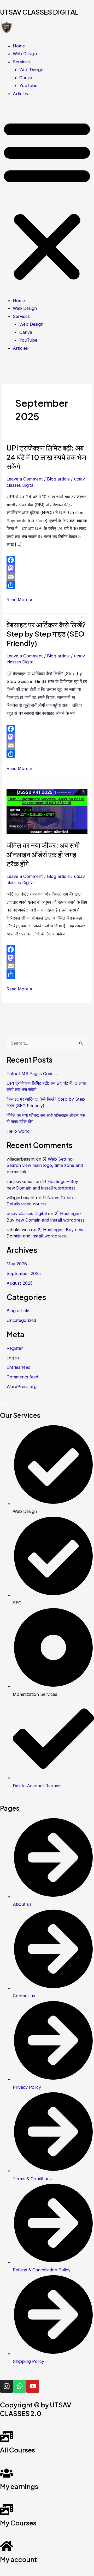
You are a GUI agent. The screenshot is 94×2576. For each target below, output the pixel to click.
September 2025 (24, 1273)
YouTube (28, 85)
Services (21, 62)
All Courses (17, 2450)
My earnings (19, 2486)
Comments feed (22, 1377)
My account (18, 2559)
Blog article (58, 479)
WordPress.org (22, 1386)
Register (15, 1348)
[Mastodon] (47, 568)
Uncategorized (21, 1320)
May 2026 (17, 1264)
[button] (47, 200)
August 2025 (20, 1283)
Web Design (25, 54)
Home (19, 46)
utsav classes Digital (27, 1213)
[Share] (47, 585)
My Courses (18, 2523)
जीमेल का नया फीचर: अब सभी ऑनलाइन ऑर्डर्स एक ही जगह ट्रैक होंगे (43, 854)
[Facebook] (47, 560)
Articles (20, 94)
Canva (26, 78)
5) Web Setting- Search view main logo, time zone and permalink (45, 1165)
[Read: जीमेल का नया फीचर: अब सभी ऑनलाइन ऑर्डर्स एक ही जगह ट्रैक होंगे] (47, 811)
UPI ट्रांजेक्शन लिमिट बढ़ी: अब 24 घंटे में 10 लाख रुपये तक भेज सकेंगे (46, 457)
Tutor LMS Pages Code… (32, 1074)
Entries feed (18, 1367)
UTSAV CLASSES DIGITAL (39, 12)
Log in (13, 1358)
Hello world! (19, 1131)
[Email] (47, 577)
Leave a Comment (25, 479)
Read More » (19, 599)
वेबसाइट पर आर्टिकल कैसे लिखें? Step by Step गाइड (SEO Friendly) (46, 634)
